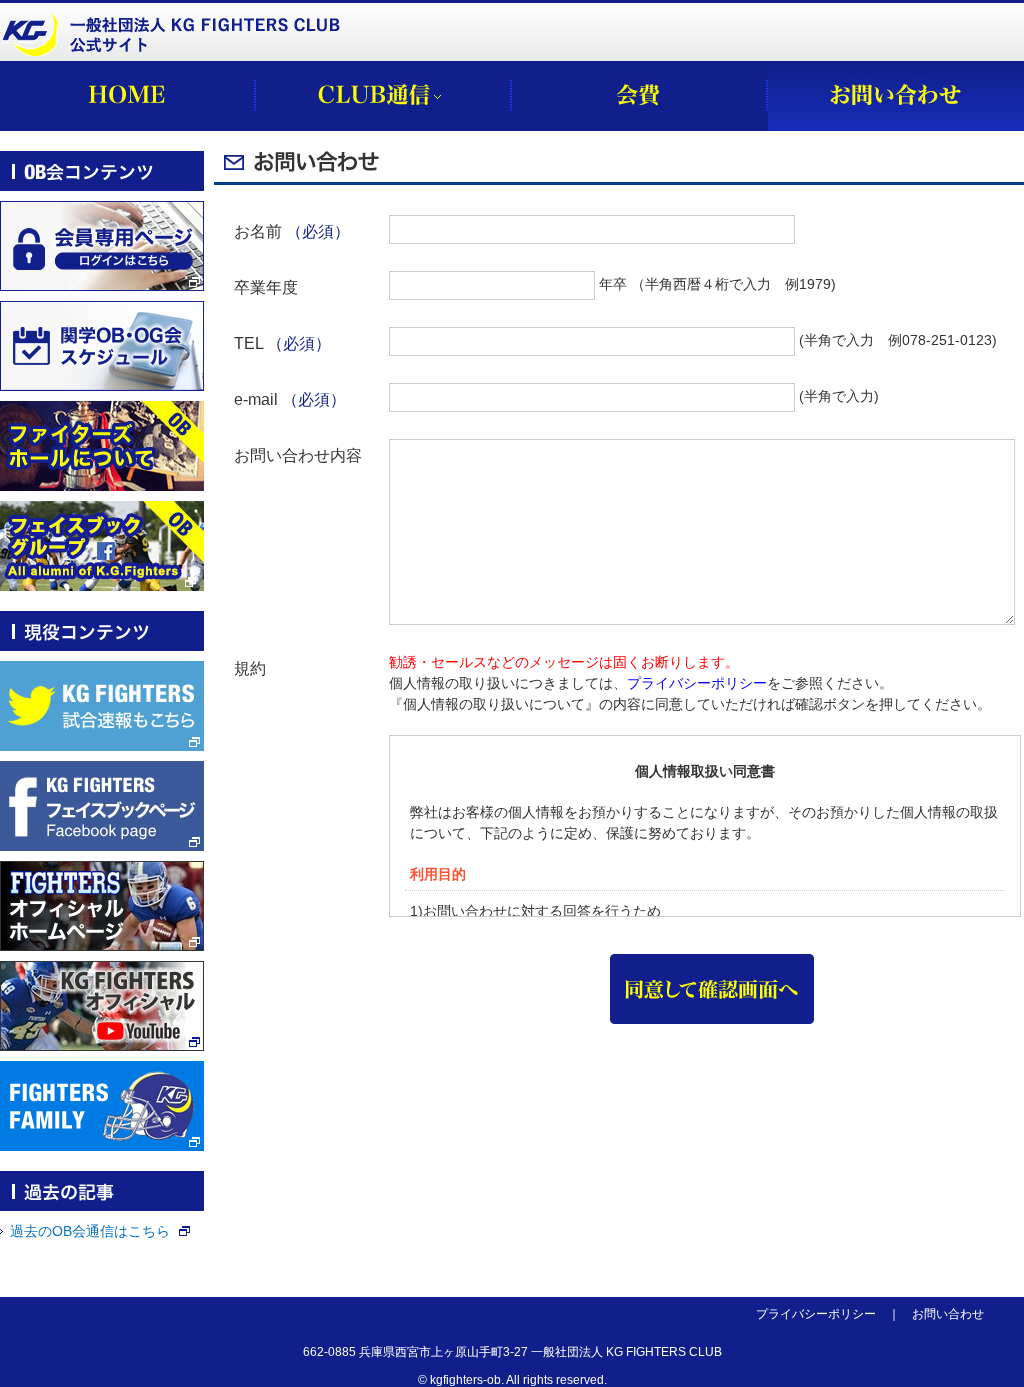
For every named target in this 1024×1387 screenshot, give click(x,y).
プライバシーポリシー (697, 683)
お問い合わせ (948, 1314)
